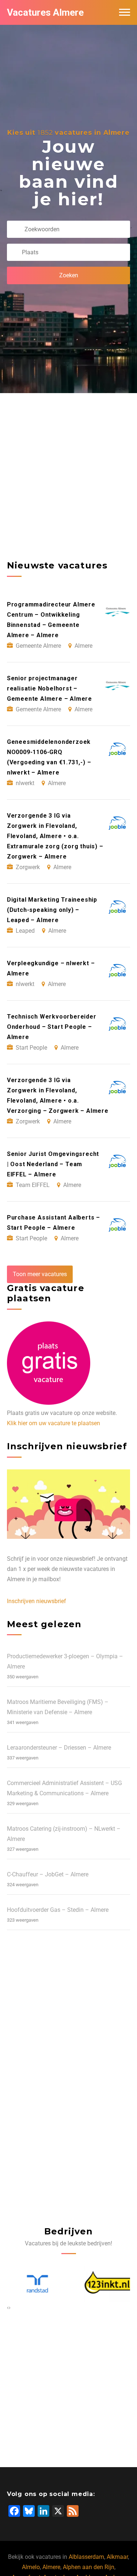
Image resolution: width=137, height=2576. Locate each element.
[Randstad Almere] (33, 2284)
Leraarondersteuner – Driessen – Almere (59, 1748)
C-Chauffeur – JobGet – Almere (48, 1874)
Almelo (31, 2567)
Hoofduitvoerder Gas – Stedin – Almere (58, 1910)
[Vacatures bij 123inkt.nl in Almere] (104, 2284)
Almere (51, 2567)
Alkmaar (117, 2557)
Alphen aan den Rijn (89, 2567)
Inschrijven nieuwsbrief (37, 1601)
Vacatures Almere (45, 12)
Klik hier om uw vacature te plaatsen (54, 1423)
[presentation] (8, 2307)
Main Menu (125, 12)
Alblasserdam (86, 2557)
